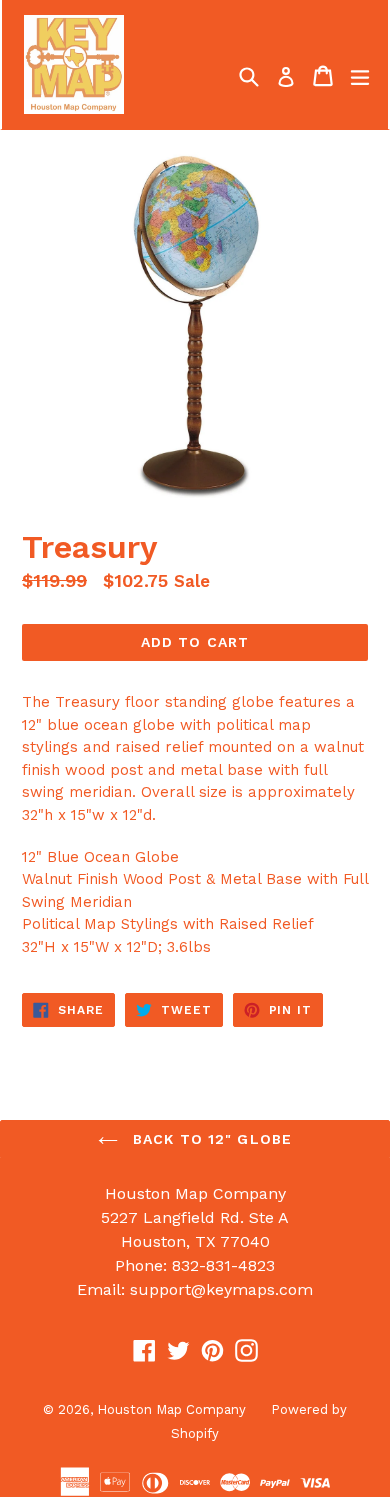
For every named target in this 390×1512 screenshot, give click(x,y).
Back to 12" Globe (210, 1139)
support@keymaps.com (221, 1289)
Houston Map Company (171, 1409)
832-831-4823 (223, 1265)
